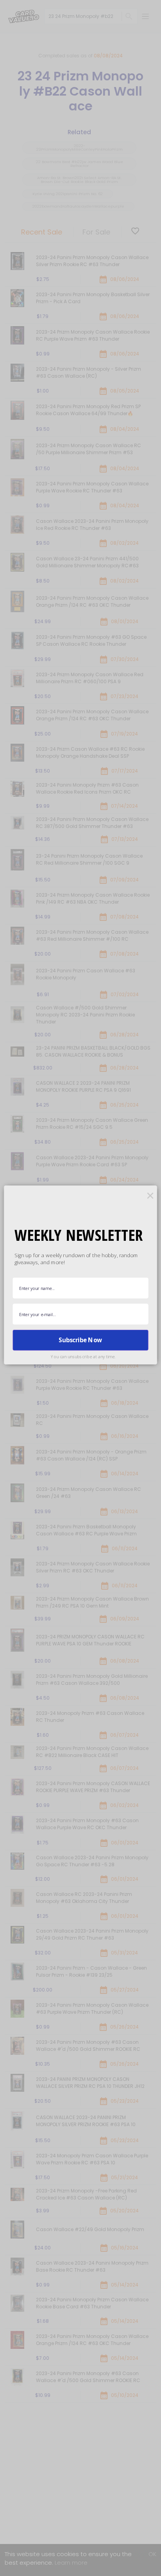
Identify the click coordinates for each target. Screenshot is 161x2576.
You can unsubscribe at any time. (83, 1356)
